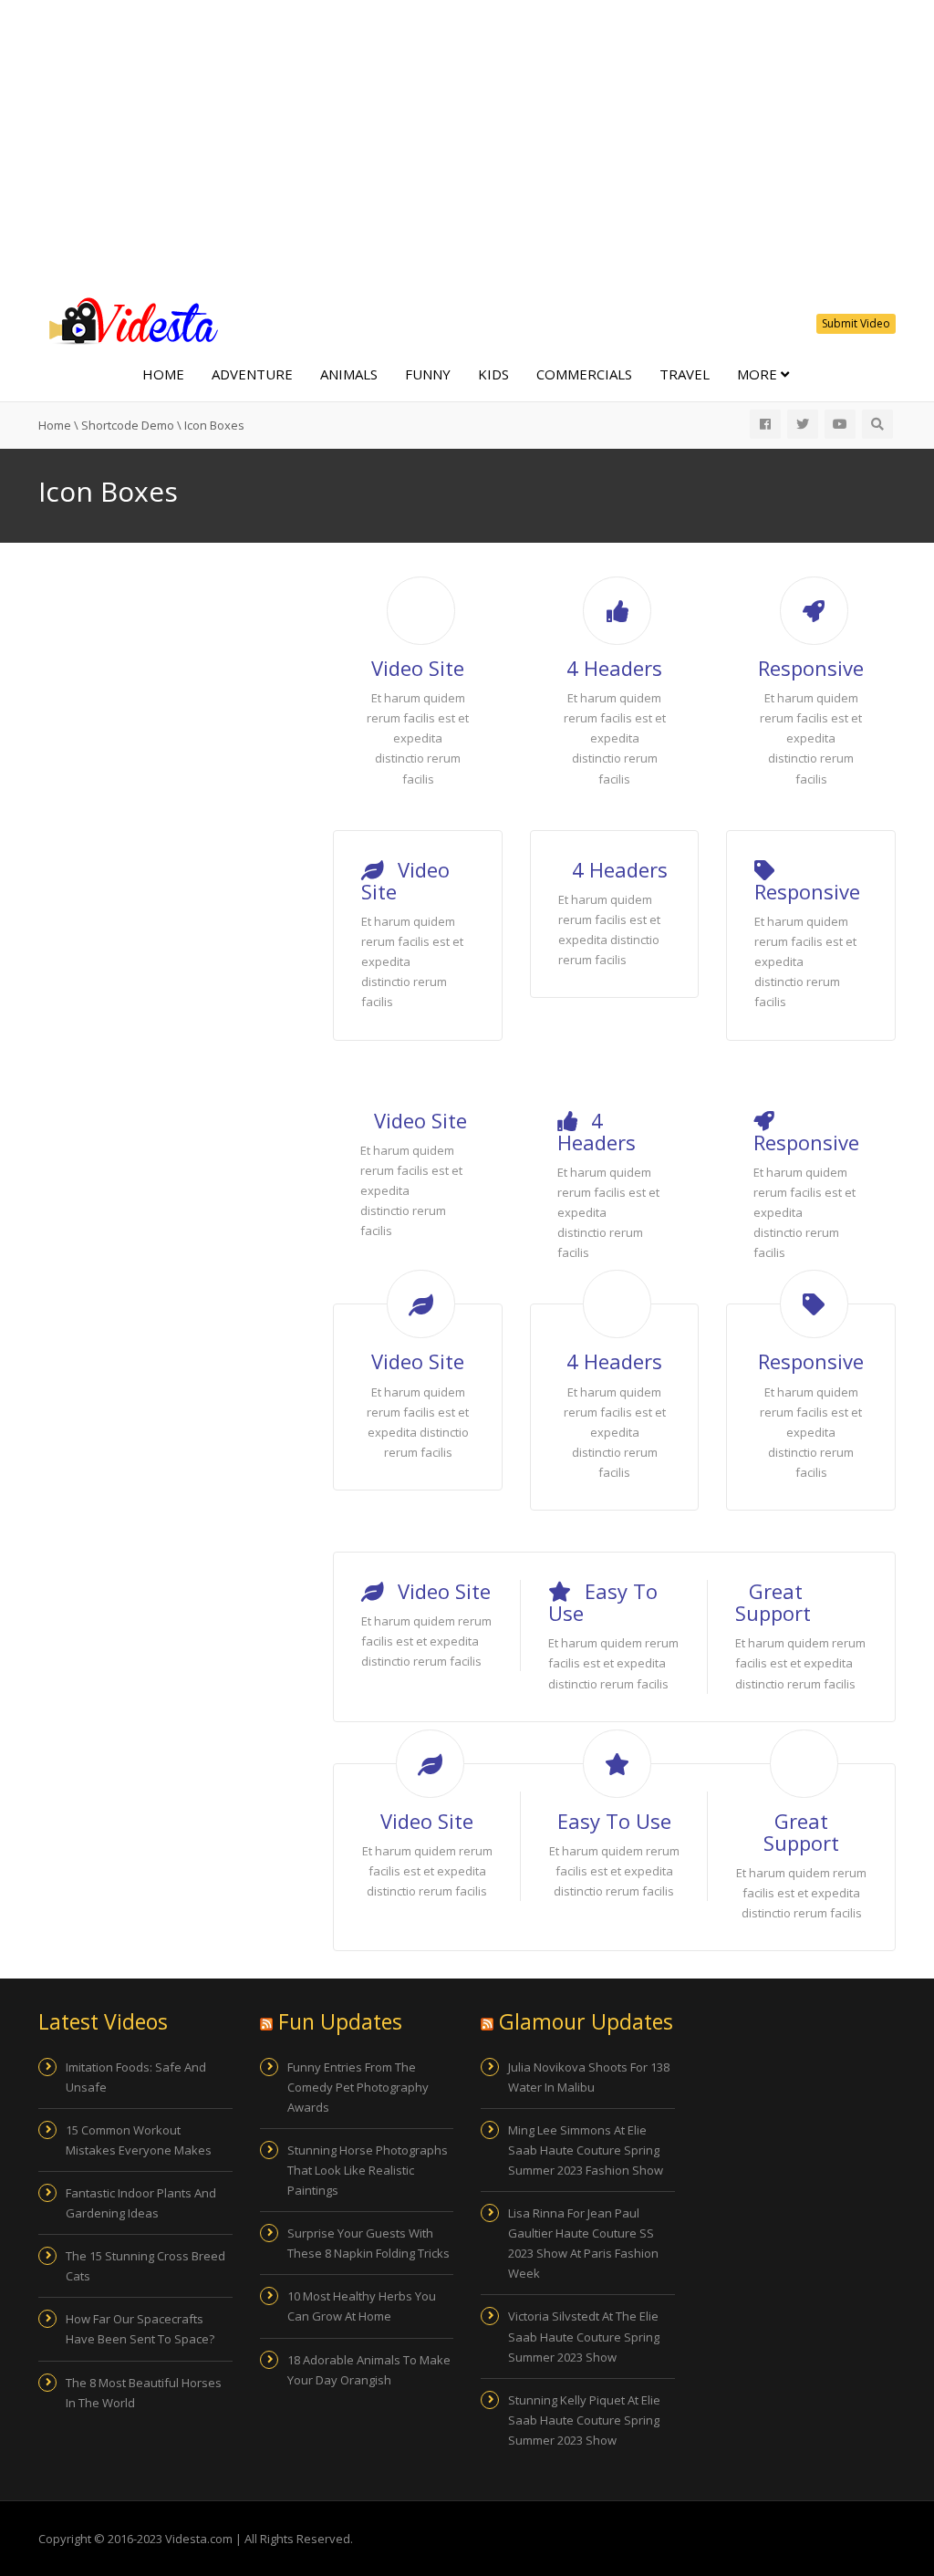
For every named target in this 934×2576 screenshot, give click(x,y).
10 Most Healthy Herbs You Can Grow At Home (362, 2306)
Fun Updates (340, 2021)
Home (163, 374)
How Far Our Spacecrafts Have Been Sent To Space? (140, 2329)
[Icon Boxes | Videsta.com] (130, 319)
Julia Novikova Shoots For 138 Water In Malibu (589, 2077)
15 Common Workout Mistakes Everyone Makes (139, 2140)
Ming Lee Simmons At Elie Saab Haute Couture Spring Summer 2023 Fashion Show (586, 2150)
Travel (685, 374)
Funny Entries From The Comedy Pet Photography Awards (358, 2087)
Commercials (584, 374)
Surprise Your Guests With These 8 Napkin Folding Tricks (368, 2243)
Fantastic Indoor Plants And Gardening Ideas (141, 2203)
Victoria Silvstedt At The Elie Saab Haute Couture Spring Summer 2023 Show (584, 2336)
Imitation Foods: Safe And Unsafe (136, 2077)
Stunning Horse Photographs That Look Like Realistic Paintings (368, 2170)
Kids (493, 374)
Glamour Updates (586, 2021)
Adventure (252, 374)
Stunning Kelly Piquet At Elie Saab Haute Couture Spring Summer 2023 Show (584, 2420)
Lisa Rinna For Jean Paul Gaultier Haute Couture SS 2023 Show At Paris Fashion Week (583, 2243)
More (759, 374)
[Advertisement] (467, 146)
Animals (349, 374)
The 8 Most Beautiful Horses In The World (144, 2393)
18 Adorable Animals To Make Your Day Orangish (369, 2370)
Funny (428, 374)
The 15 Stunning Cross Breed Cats (145, 2266)
